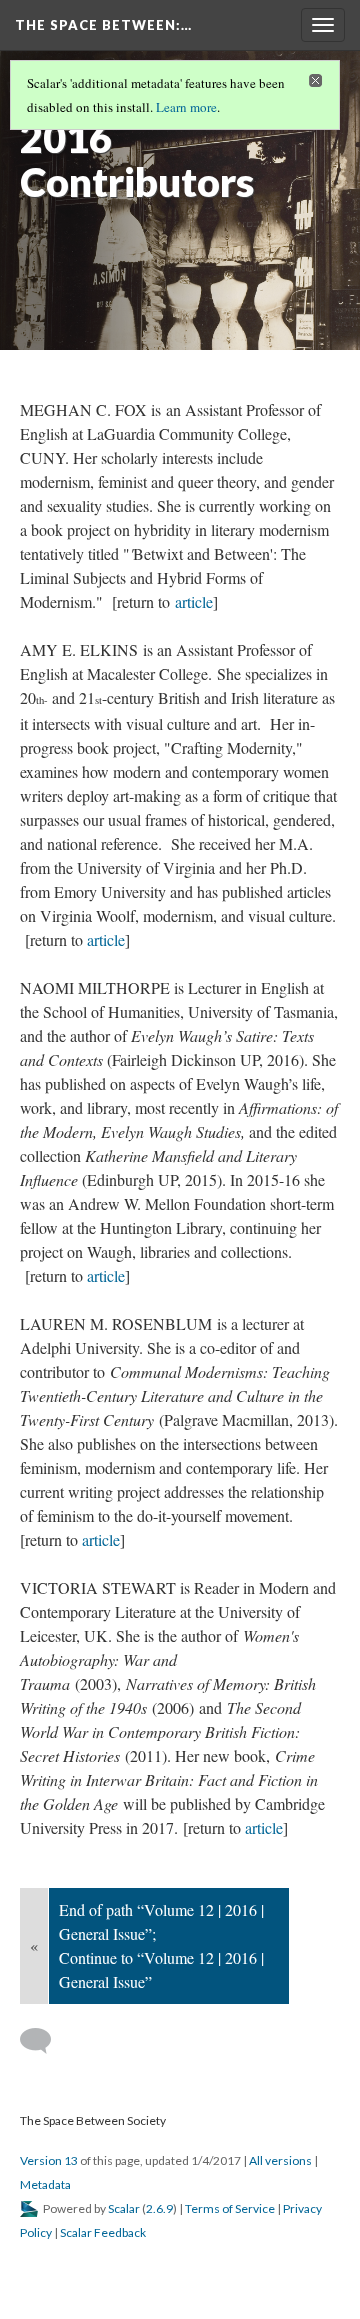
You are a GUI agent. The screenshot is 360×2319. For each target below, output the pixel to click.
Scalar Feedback (103, 2232)
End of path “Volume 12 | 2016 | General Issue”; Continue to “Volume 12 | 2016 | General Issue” (161, 1945)
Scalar (124, 2208)
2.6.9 (159, 2208)
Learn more (186, 107)
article (194, 601)
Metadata (45, 2184)
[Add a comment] (44, 2041)
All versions (280, 2160)
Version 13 (49, 2160)
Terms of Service (230, 2208)
